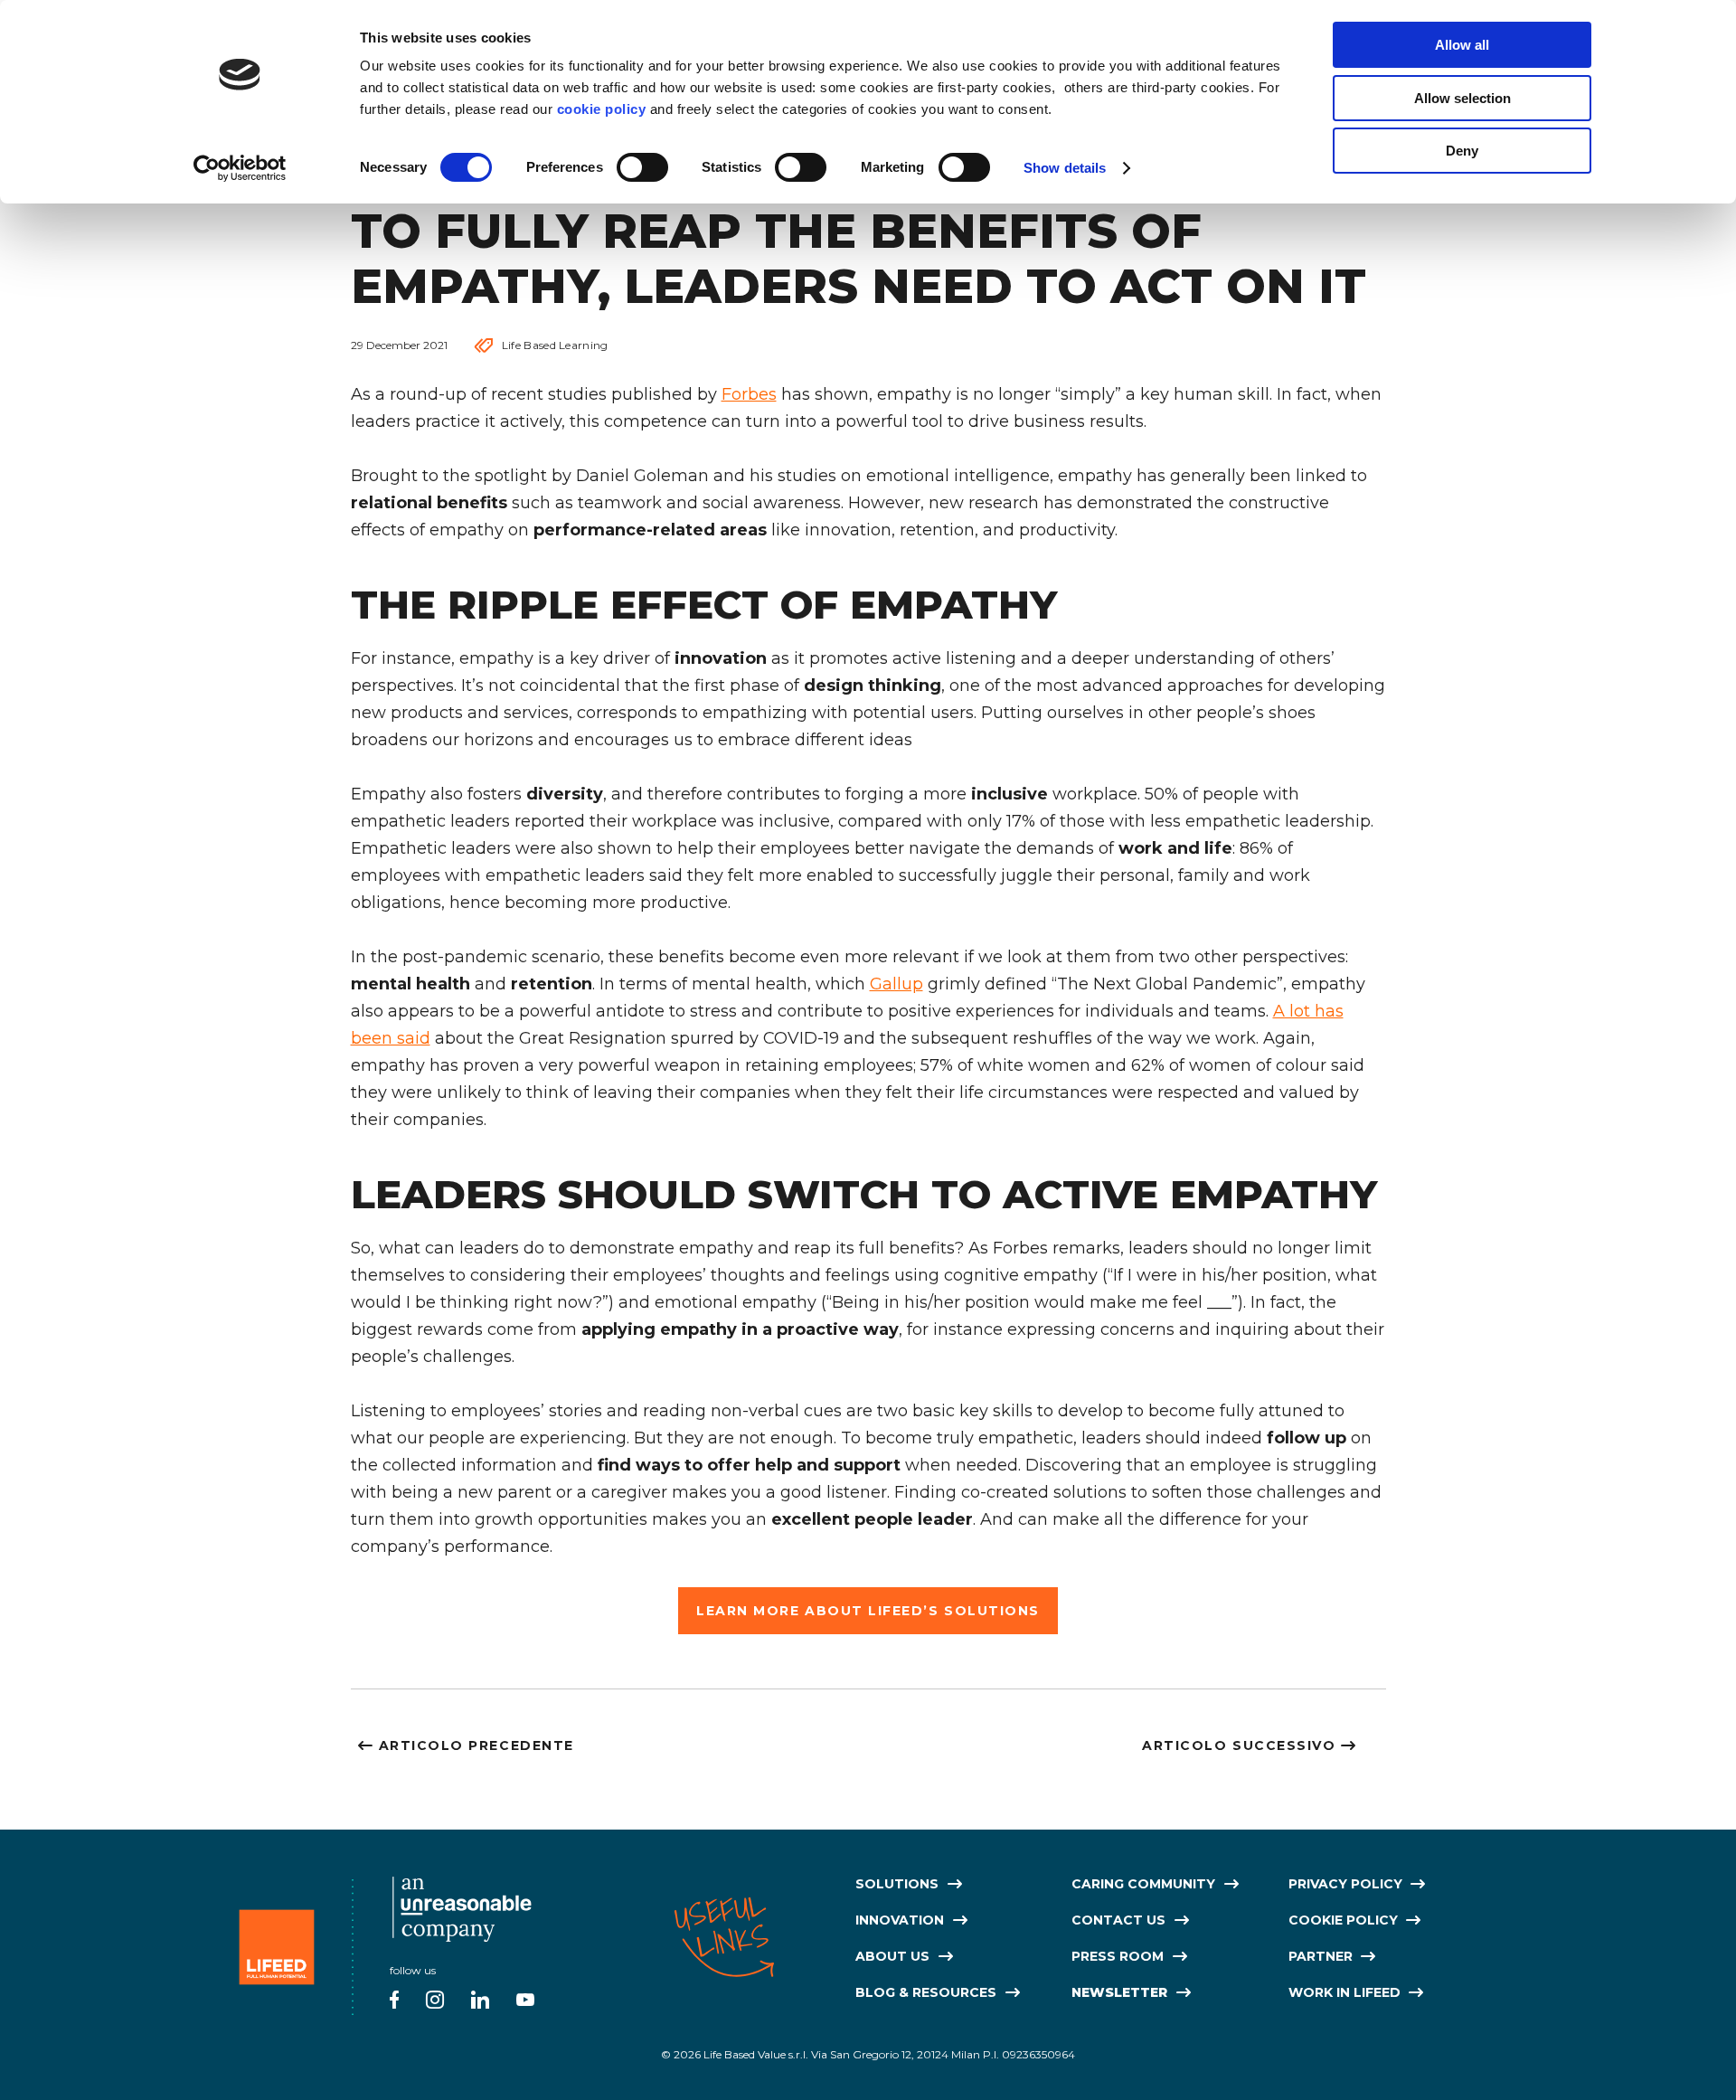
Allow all (1462, 45)
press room (1118, 1956)
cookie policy (602, 109)
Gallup (896, 983)
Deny (1462, 151)
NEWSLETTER (1119, 1992)
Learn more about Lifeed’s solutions (868, 1610)
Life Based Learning (555, 345)
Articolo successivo (1239, 1745)
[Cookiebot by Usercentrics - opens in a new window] (240, 168)
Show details (1065, 168)
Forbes (749, 394)
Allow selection (1462, 98)
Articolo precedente (476, 1745)
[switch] (642, 167)
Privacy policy (1345, 1884)
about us (892, 1956)
